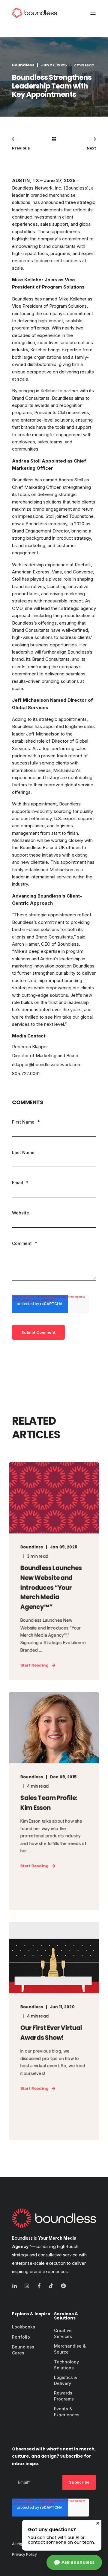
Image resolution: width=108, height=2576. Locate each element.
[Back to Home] (34, 13)
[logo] (54, 2218)
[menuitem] (24, 2327)
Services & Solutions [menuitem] (66, 2316)
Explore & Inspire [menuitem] (31, 2314)
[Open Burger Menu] (93, 13)
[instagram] (27, 2286)
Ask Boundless (78, 2562)
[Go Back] (54, 139)
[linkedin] (16, 2286)
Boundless (23, 65)
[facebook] (39, 2286)
